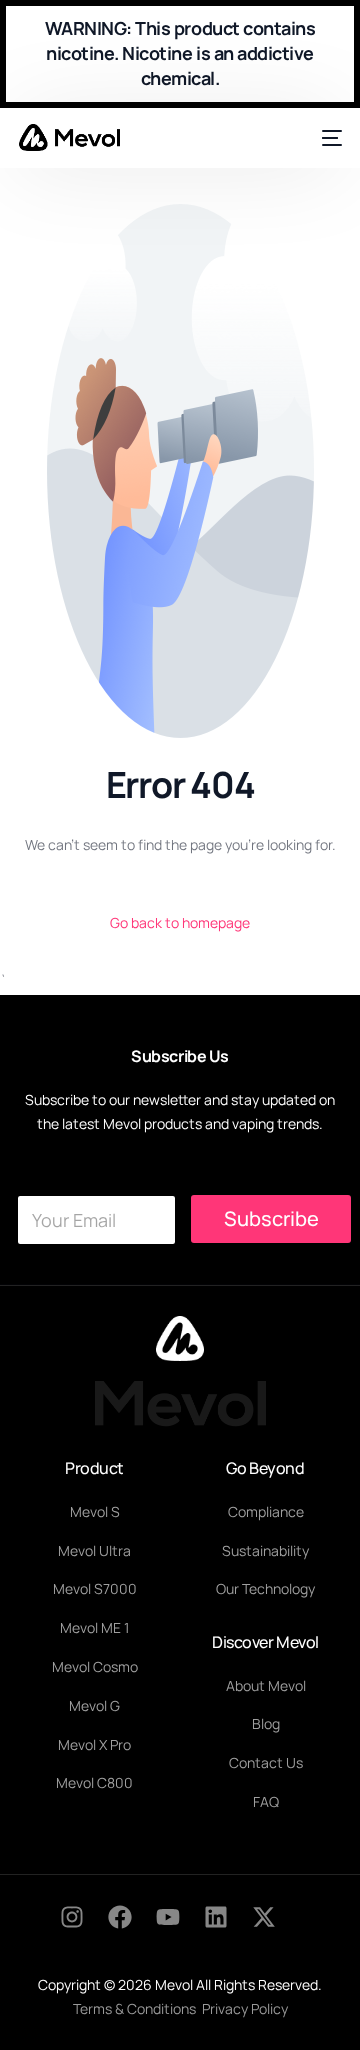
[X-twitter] (276, 1929)
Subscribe (271, 1218)
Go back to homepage (180, 922)
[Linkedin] (228, 1929)
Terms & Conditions (134, 2008)
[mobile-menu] (328, 137)
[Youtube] (180, 1929)
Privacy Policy (245, 2008)
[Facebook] (132, 1929)
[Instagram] (84, 1929)
